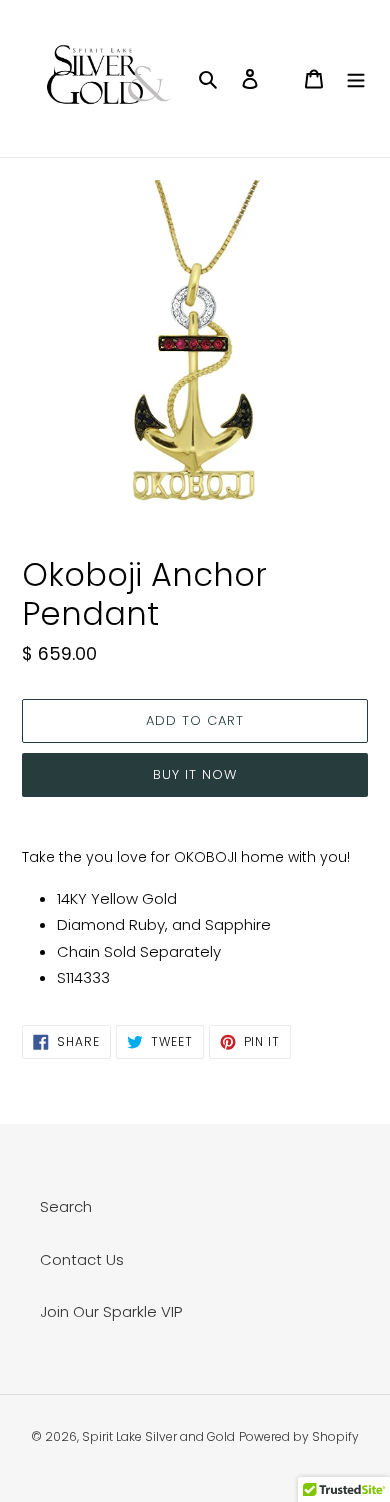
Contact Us (82, 1259)
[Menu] (356, 78)
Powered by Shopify (299, 1436)
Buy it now (195, 774)
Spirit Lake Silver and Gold (158, 1436)
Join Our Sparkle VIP (111, 1311)
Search (66, 1206)
